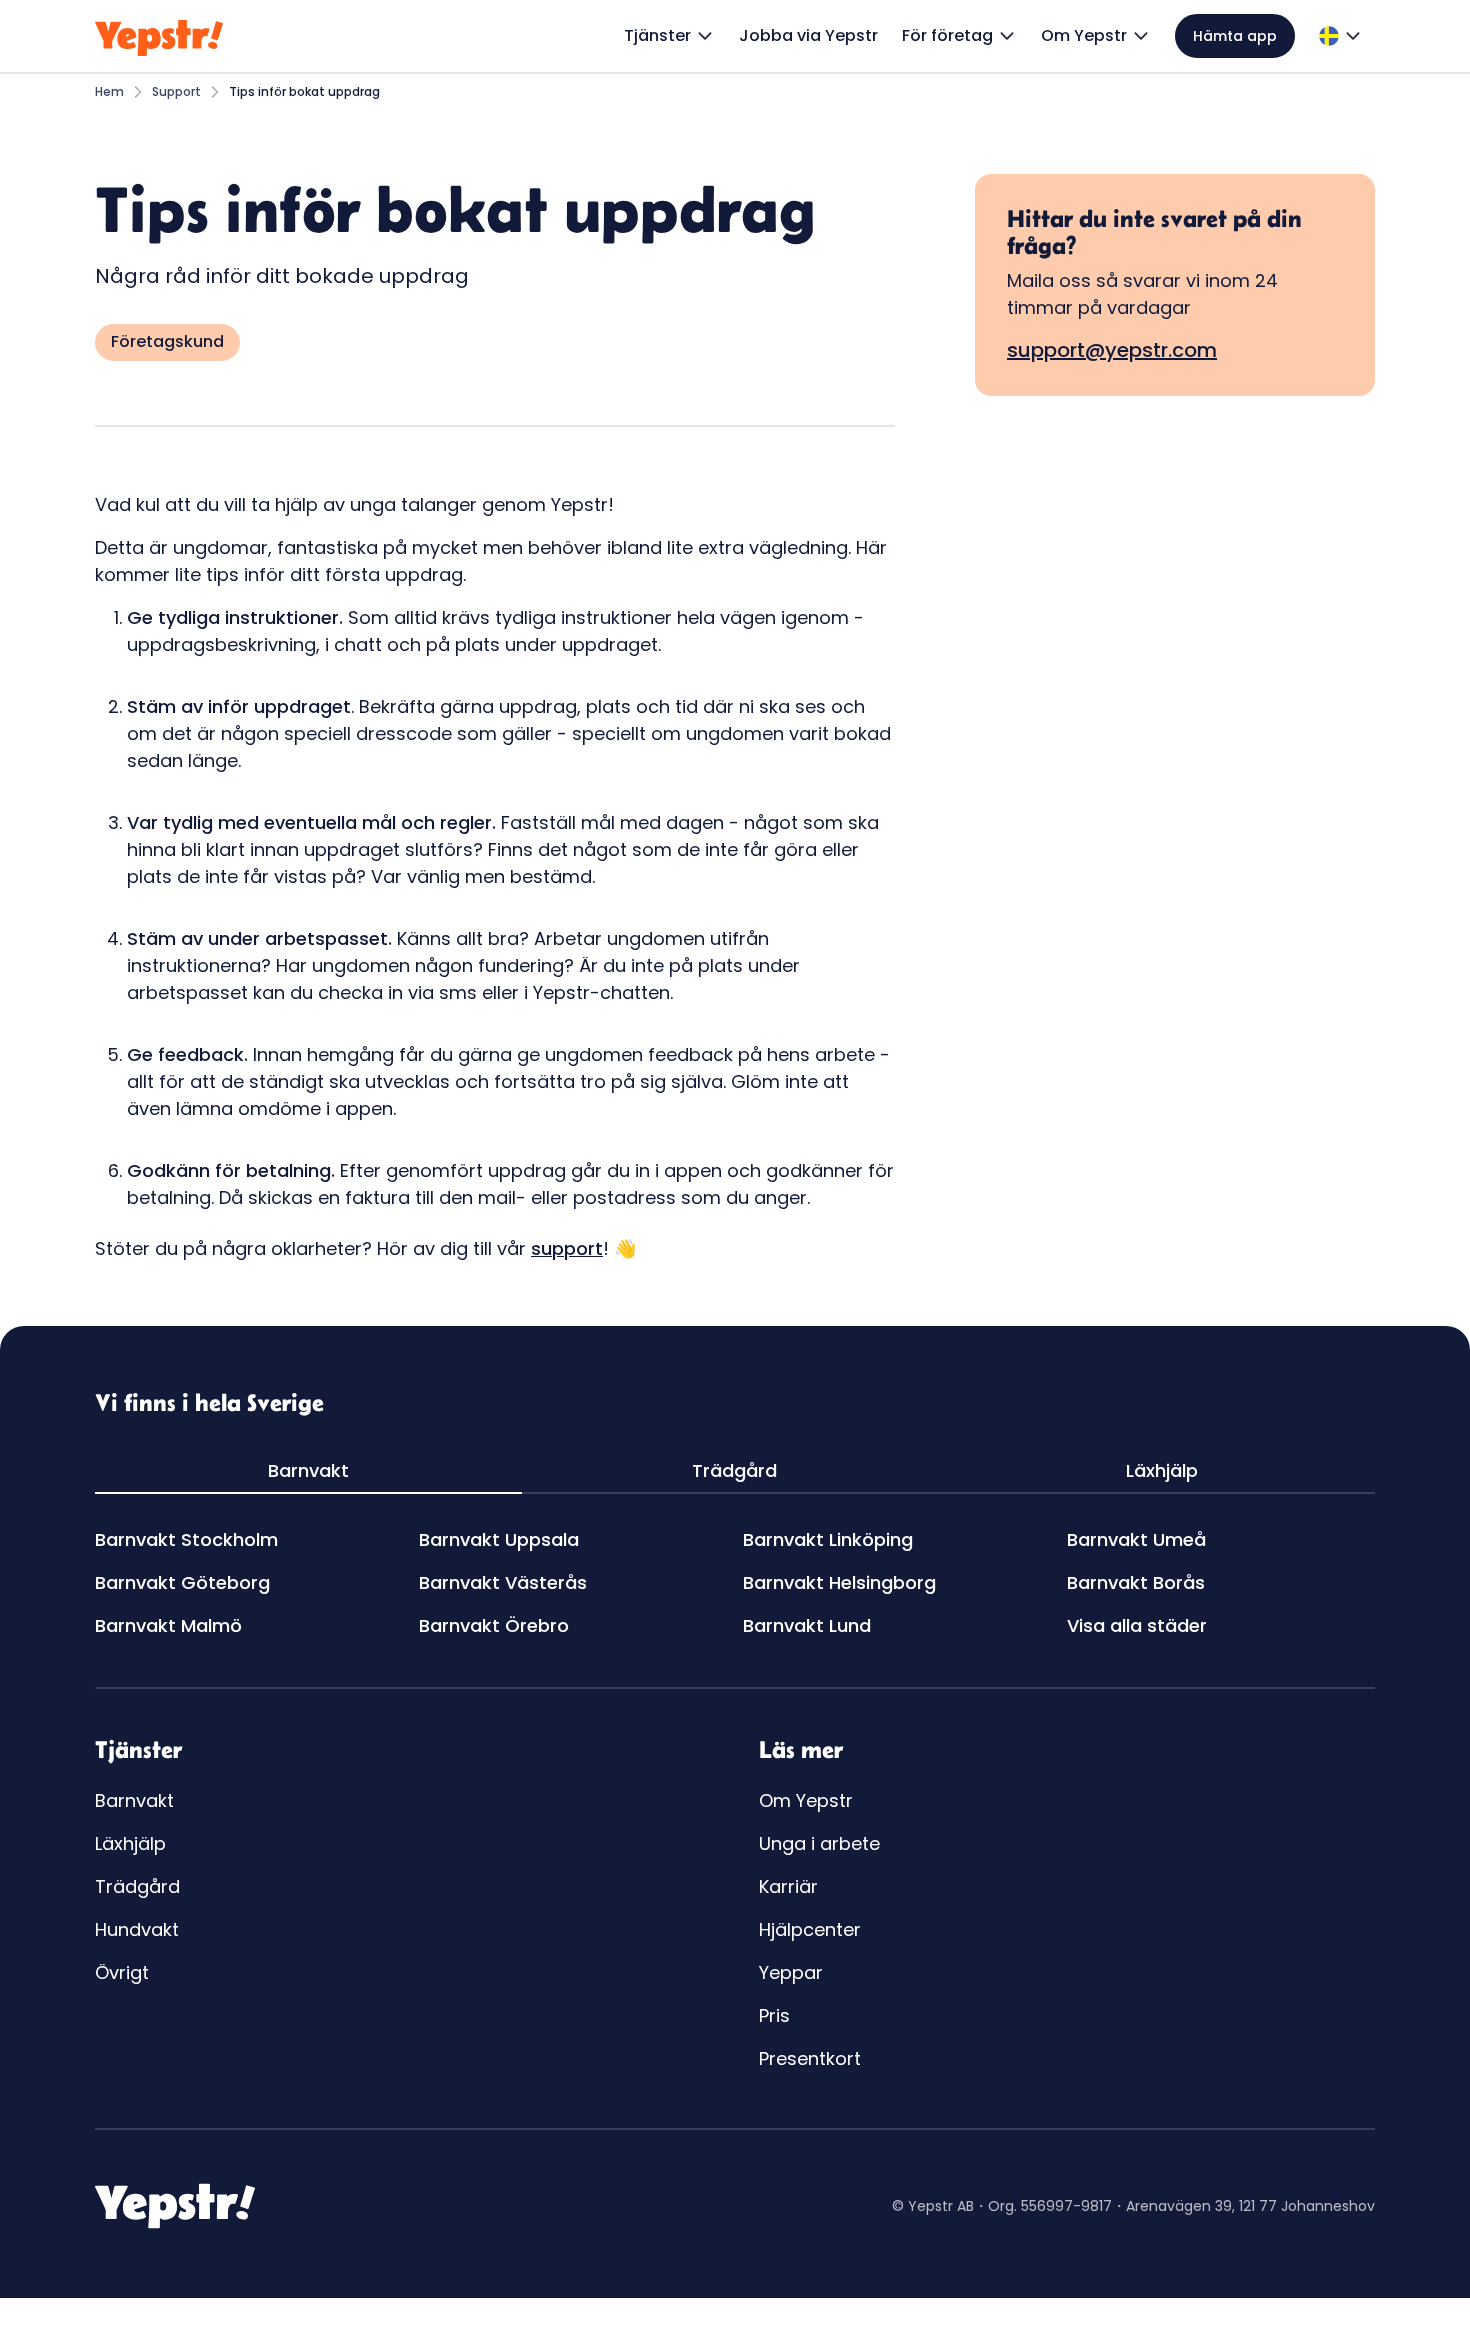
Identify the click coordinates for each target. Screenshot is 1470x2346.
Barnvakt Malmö (168, 1625)
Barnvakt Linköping (828, 1539)
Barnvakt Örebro (494, 1625)
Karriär (788, 1886)
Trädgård (137, 1886)
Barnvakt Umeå (1136, 1539)
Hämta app (1235, 36)
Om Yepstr (806, 1800)
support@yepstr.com (1112, 350)
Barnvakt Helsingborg (839, 1582)
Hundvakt (137, 1929)
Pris (774, 2015)
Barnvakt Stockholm (186, 1539)
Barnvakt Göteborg (182, 1582)
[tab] (308, 1471)
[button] (669, 36)
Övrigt (122, 1972)
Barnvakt (134, 1800)
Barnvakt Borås (1136, 1582)
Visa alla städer (1137, 1625)
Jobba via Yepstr (808, 35)
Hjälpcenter (810, 1929)
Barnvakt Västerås (503, 1582)
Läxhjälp (130, 1843)
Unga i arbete (819, 1843)
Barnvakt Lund (807, 1625)
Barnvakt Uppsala (499, 1539)
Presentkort (810, 2058)
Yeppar (791, 1972)
